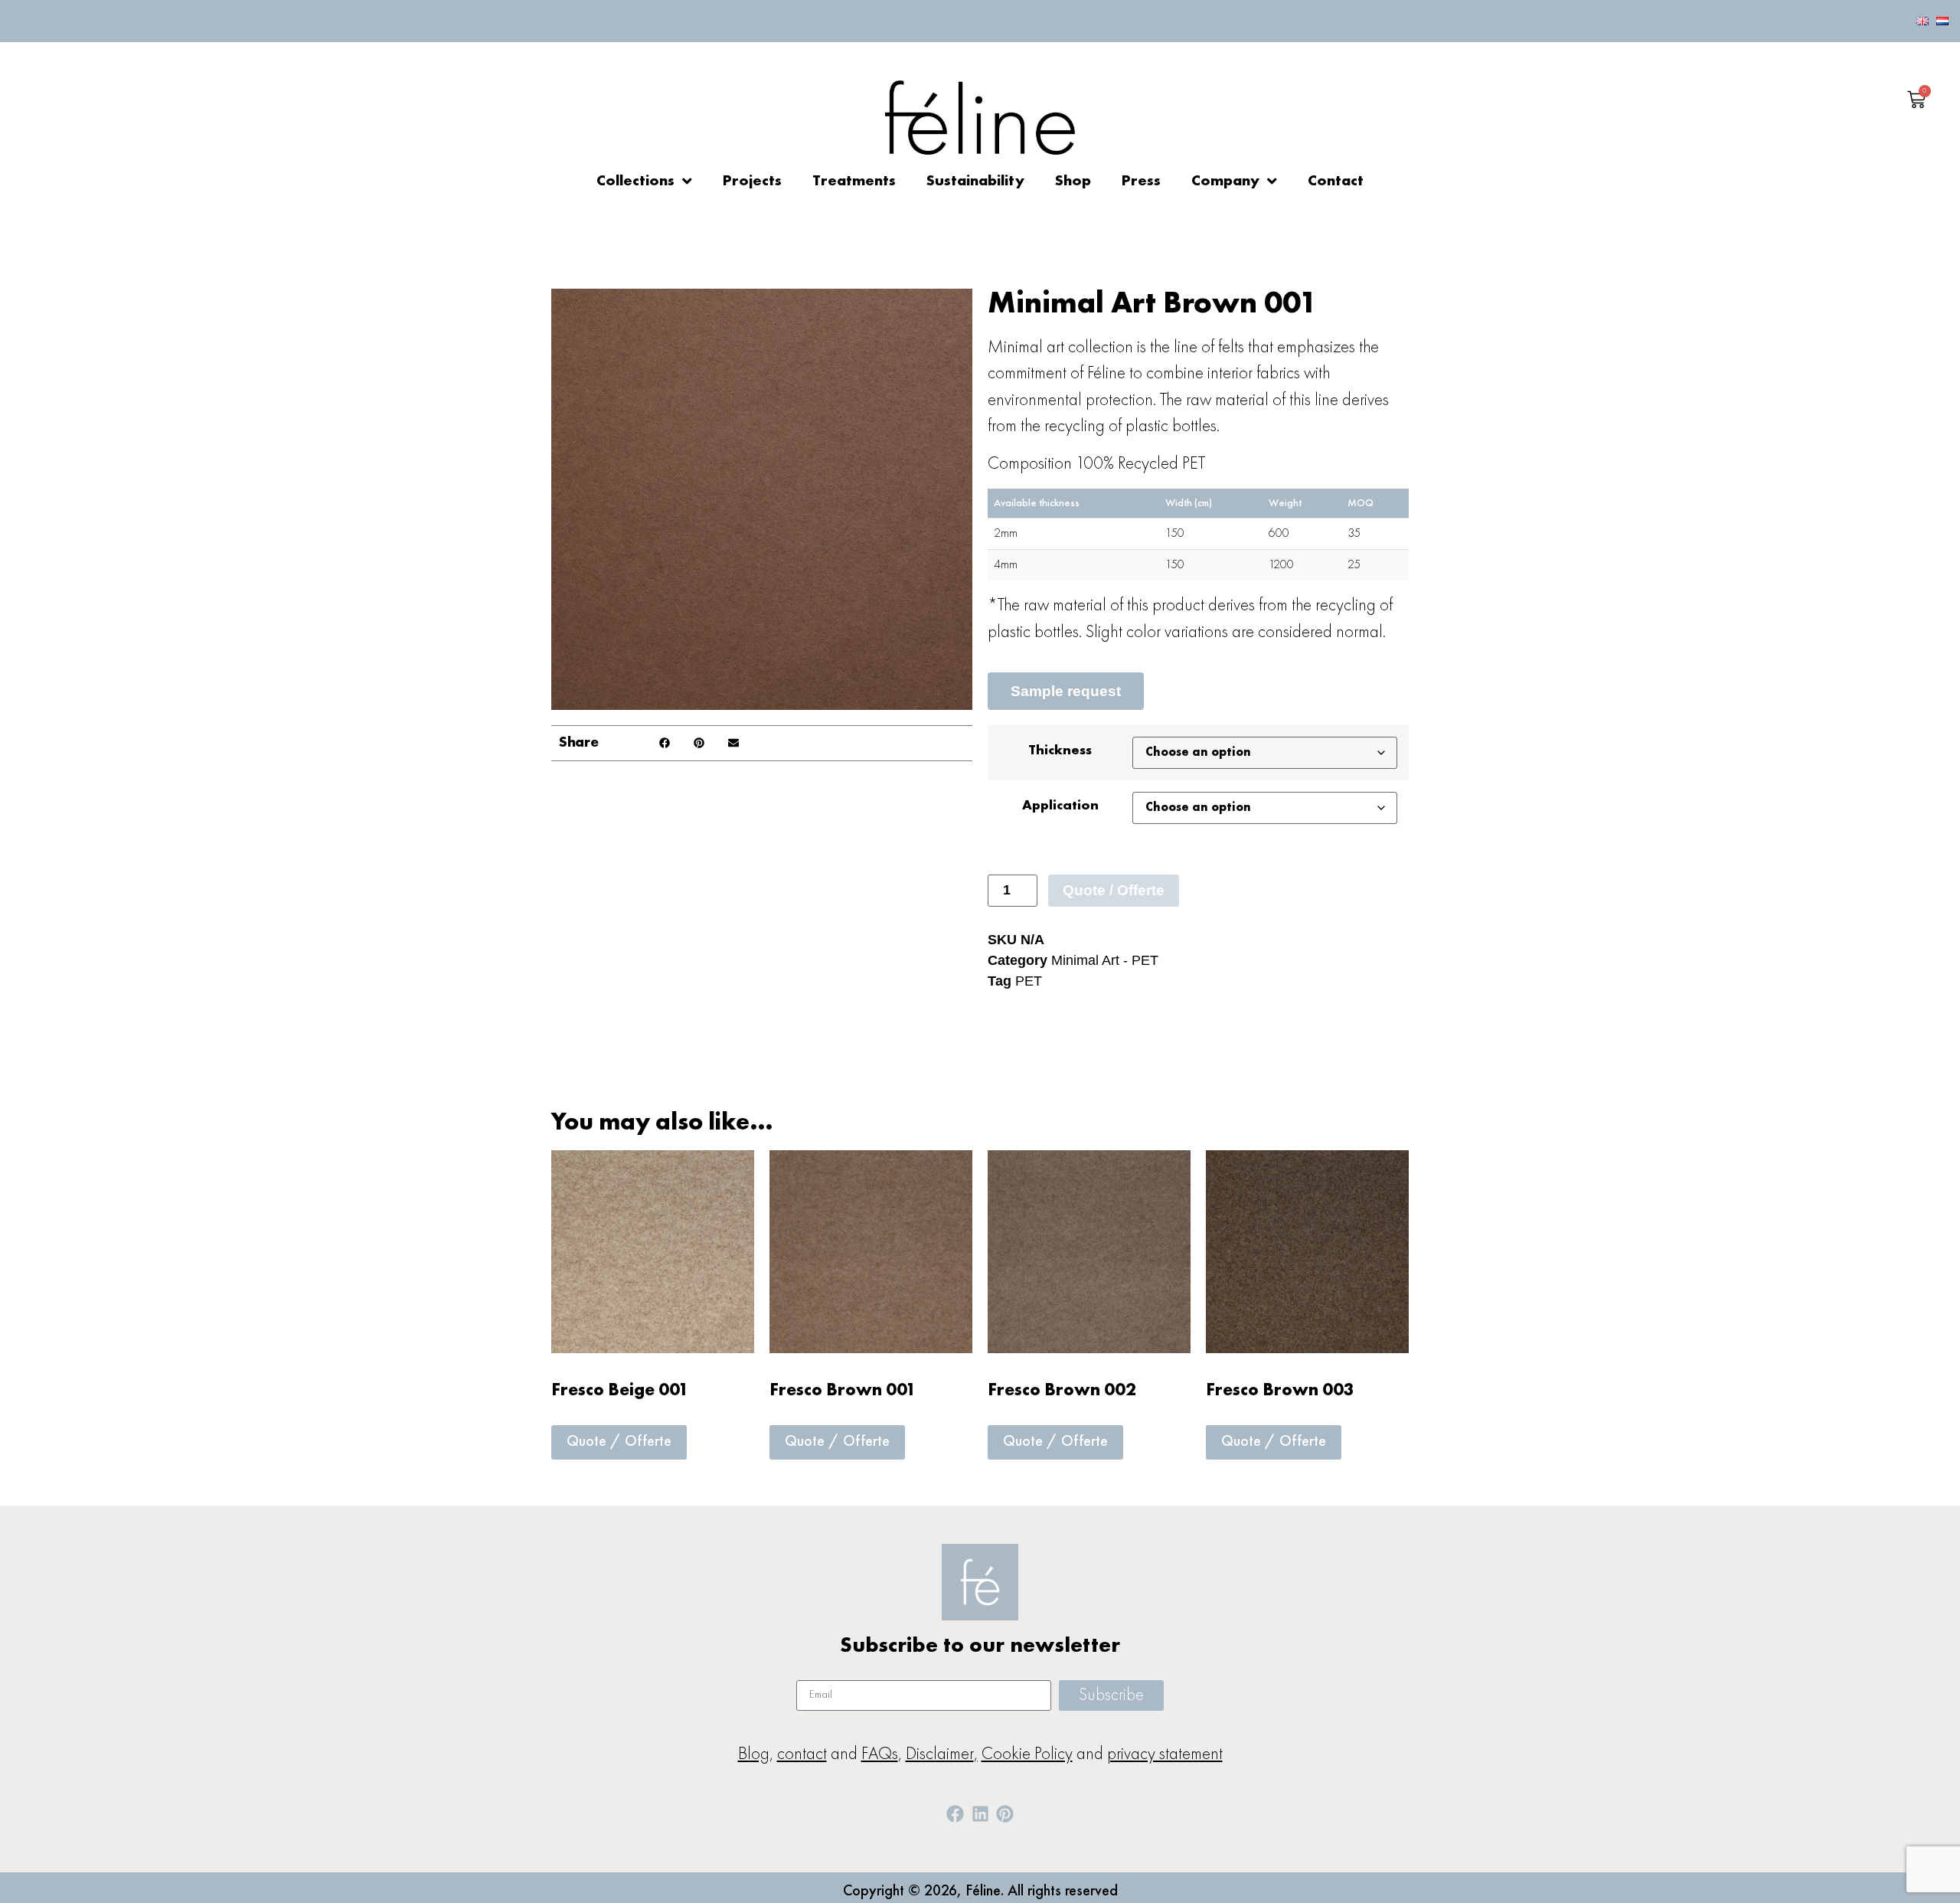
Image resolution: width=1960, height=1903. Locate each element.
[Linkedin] (980, 1814)
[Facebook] (955, 1814)
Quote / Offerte (1114, 890)
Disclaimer (940, 1754)
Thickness (1060, 750)
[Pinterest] (1004, 1814)
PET (1029, 981)
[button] (664, 743)
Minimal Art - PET (1105, 960)
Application (1060, 806)
